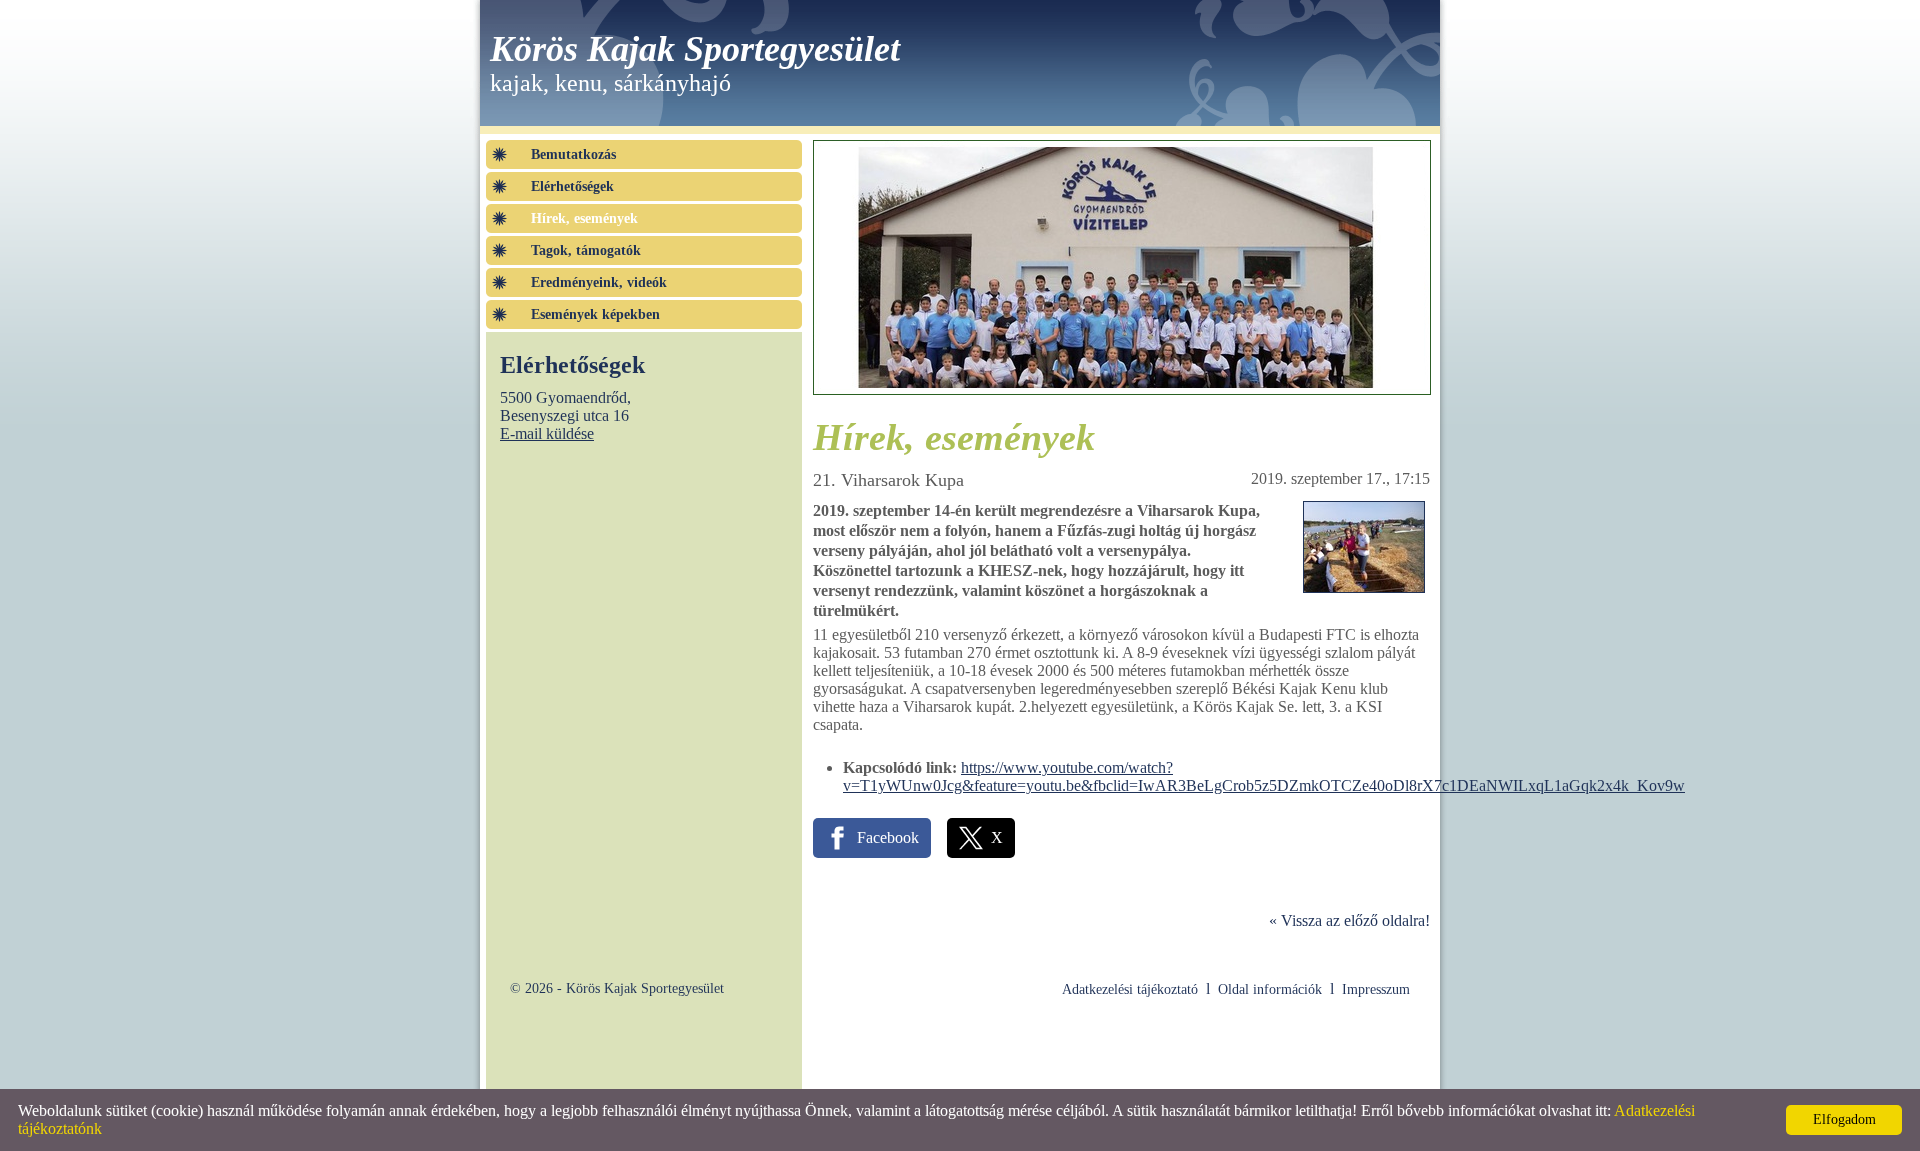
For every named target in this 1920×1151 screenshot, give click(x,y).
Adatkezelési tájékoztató (1130, 989)
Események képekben (595, 314)
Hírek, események (584, 218)
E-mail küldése (547, 433)
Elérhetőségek (572, 186)
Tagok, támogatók (586, 250)
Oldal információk (1270, 989)
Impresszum (1376, 989)
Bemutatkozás (573, 154)
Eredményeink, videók (599, 282)
